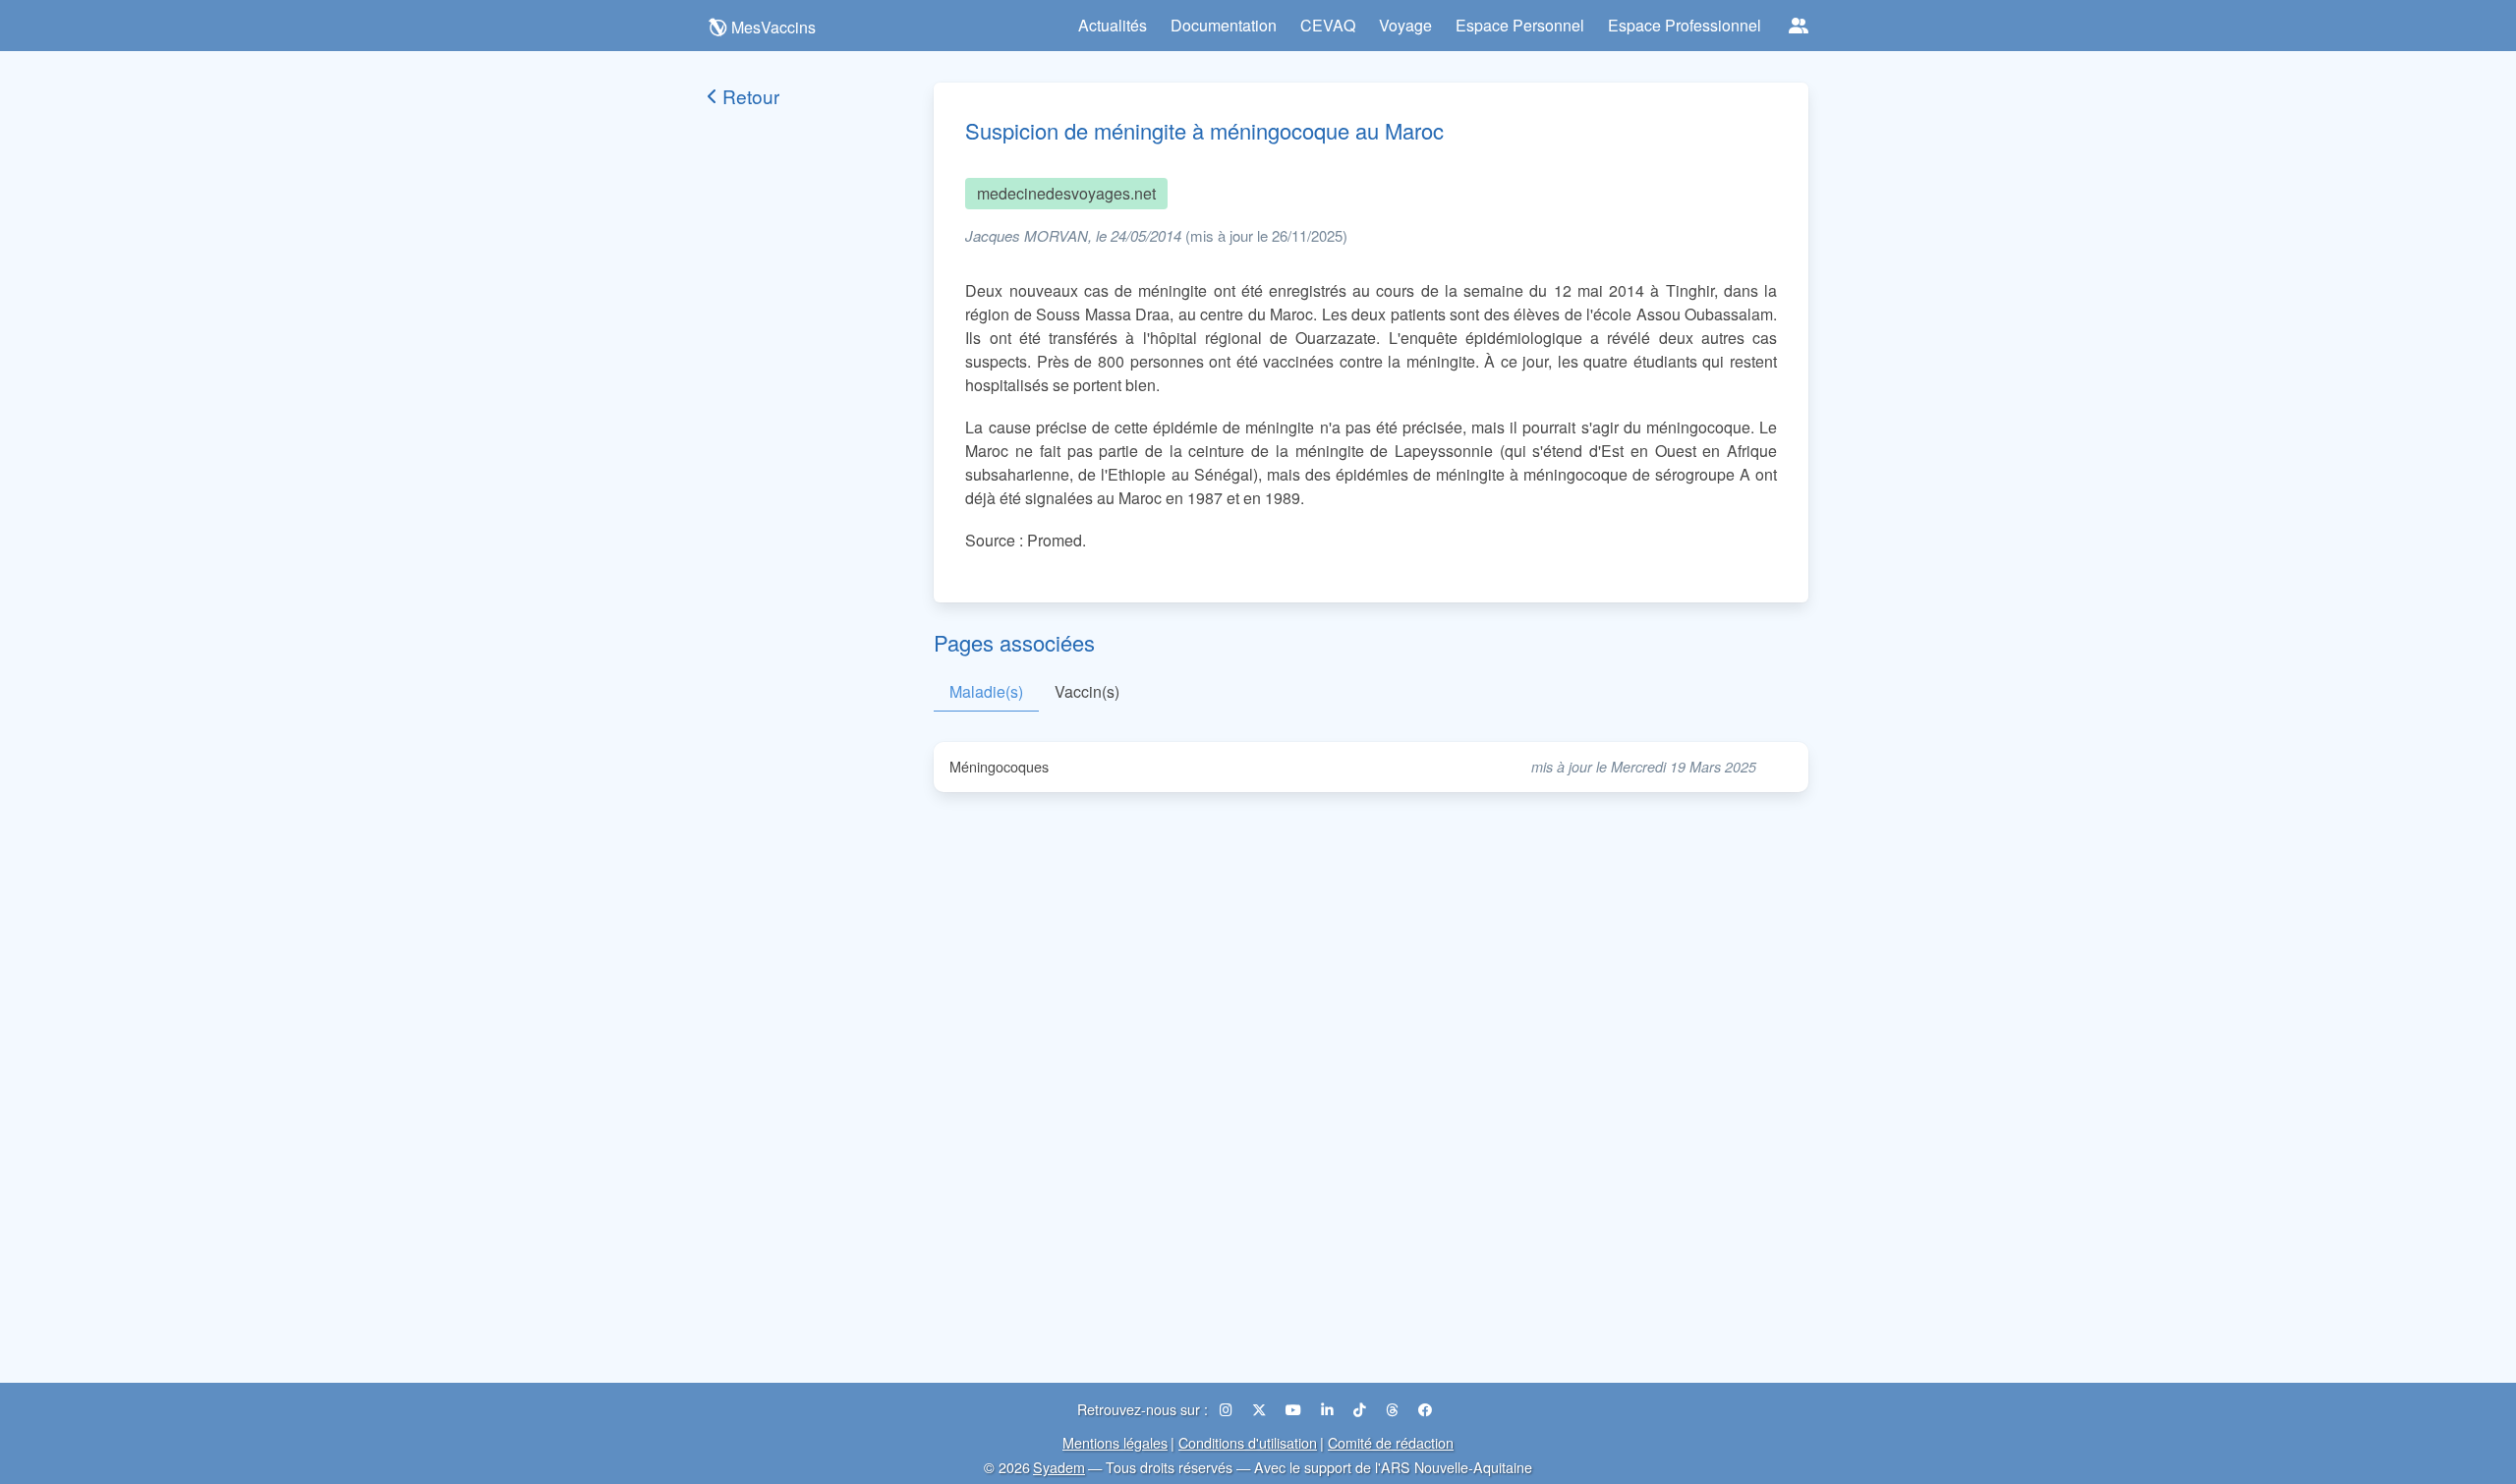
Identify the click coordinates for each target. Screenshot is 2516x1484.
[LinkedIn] (1329, 1409)
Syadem (1059, 1467)
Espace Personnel (1520, 25)
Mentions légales (1115, 1442)
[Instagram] (1228, 1409)
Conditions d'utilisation (1248, 1442)
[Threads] (1394, 1409)
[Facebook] (1425, 1409)
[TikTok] (1362, 1409)
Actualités (1113, 25)
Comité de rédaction (1391, 1442)
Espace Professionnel (1685, 25)
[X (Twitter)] (1261, 1409)
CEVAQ (1328, 25)
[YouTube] (1295, 1409)
